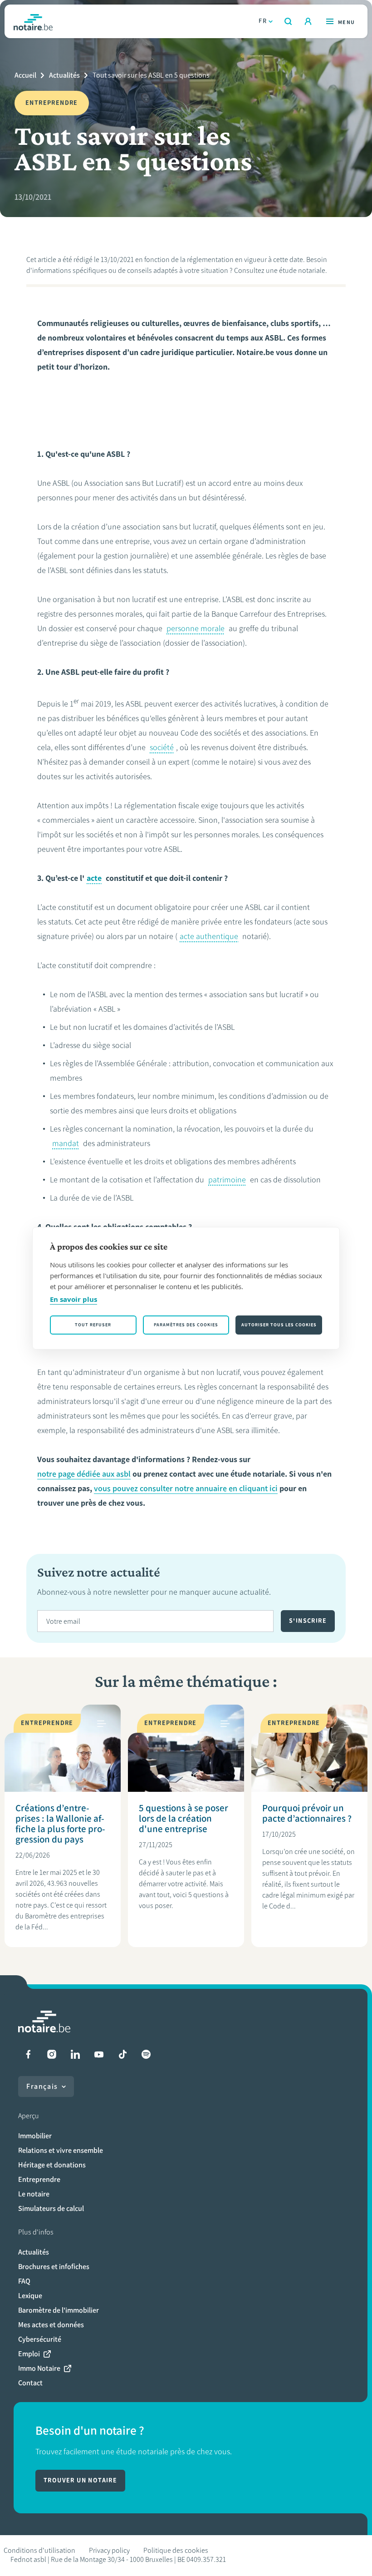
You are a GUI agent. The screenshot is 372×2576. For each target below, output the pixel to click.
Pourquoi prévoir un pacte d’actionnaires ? (307, 1813)
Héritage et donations (52, 2165)
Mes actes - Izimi (308, 21)
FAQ (24, 2281)
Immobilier (35, 2136)
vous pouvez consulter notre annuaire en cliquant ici (186, 1488)
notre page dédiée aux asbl (84, 1474)
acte (94, 878)
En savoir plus (73, 1299)
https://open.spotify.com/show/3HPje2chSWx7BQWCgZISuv (146, 2054)
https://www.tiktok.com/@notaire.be (122, 2054)
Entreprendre (39, 2179)
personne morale (196, 628)
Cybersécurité (40, 2339)
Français (42, 2086)
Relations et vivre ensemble (61, 2150)
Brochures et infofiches (54, 2267)
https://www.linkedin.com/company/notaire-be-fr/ (75, 2054)
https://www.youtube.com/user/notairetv (99, 2054)
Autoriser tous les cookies (279, 1325)
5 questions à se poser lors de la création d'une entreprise (184, 1818)
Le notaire (34, 2194)
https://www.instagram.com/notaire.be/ (52, 2054)
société (162, 747)
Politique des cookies (176, 2550)
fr (263, 21)
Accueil (25, 75)
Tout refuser (93, 1325)
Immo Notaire (39, 2368)
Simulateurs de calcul (51, 2208)
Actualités (64, 75)
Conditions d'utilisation (39, 2550)
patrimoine (227, 1180)
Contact (30, 2383)
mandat (66, 1143)
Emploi (29, 2354)
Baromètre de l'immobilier (59, 2310)
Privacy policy (109, 2550)
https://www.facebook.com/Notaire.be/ (28, 2054)
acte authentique (209, 936)
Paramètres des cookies (186, 1325)
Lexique (30, 2296)
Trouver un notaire (80, 2480)
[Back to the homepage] (33, 21)
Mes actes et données (51, 2325)
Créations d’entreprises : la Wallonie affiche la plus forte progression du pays (60, 1824)
